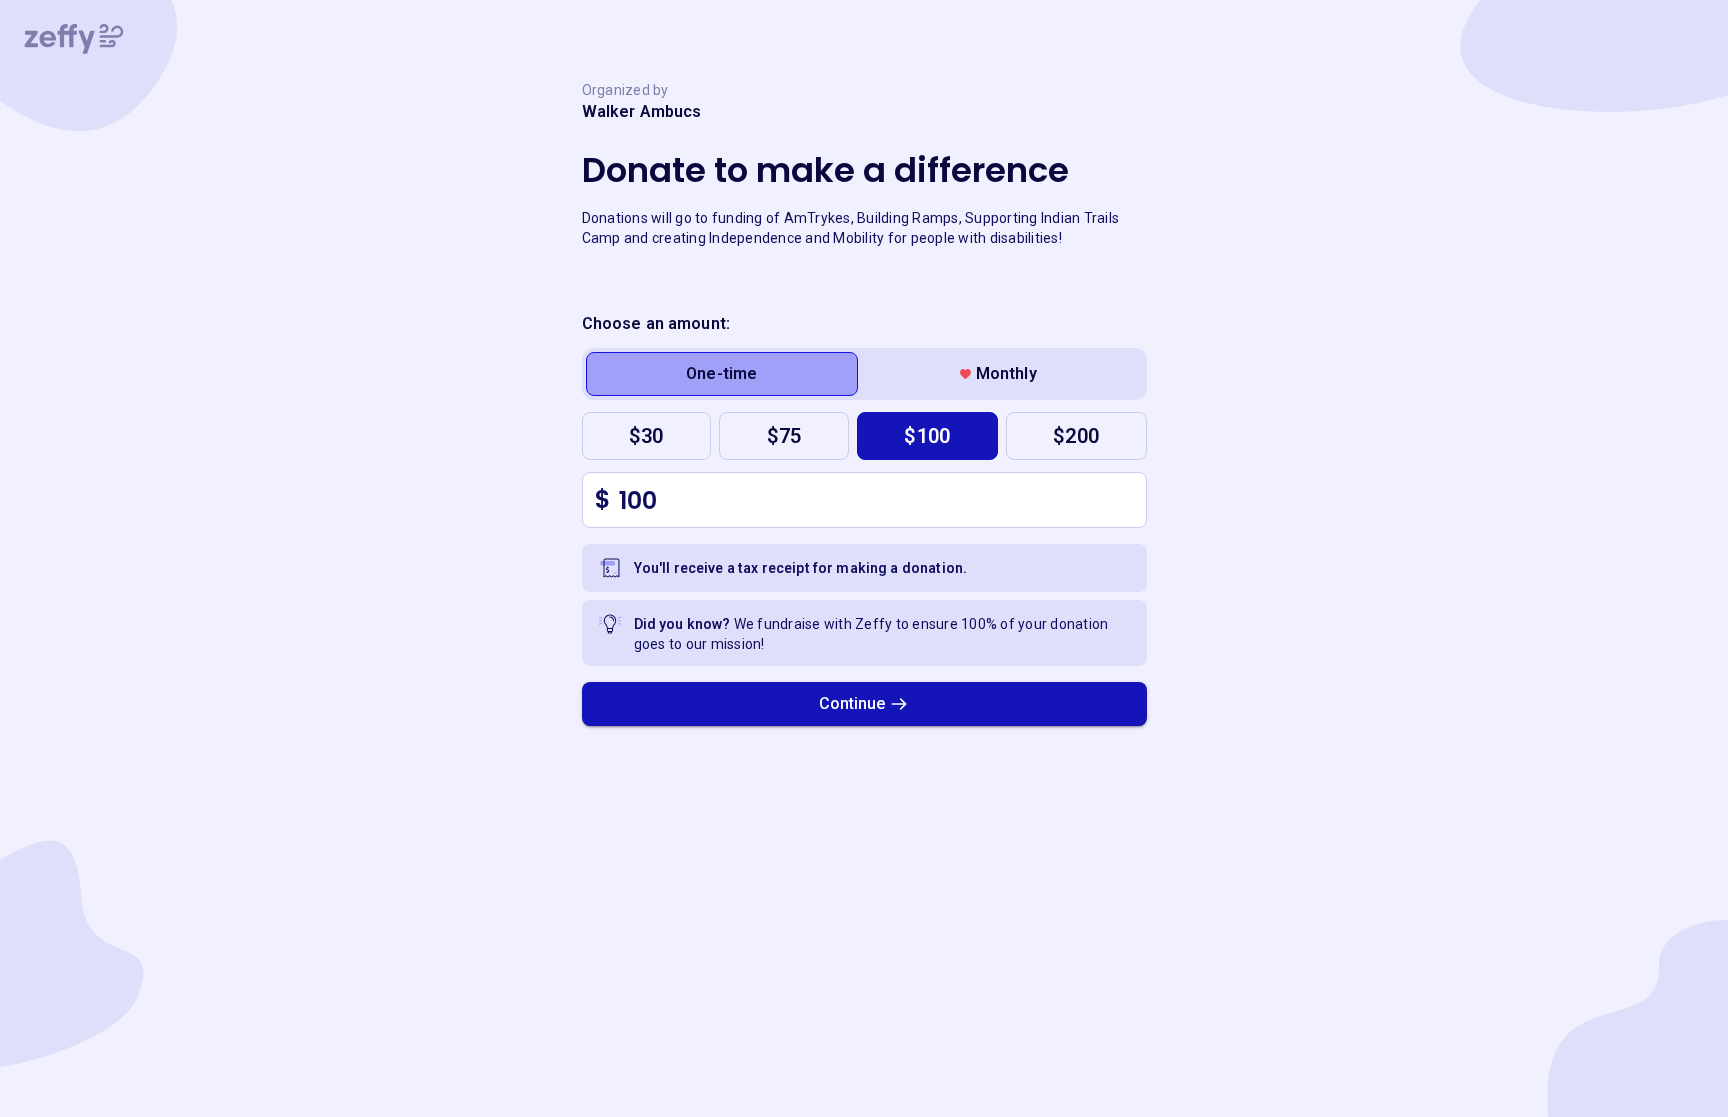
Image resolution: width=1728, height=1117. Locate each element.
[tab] (722, 374)
